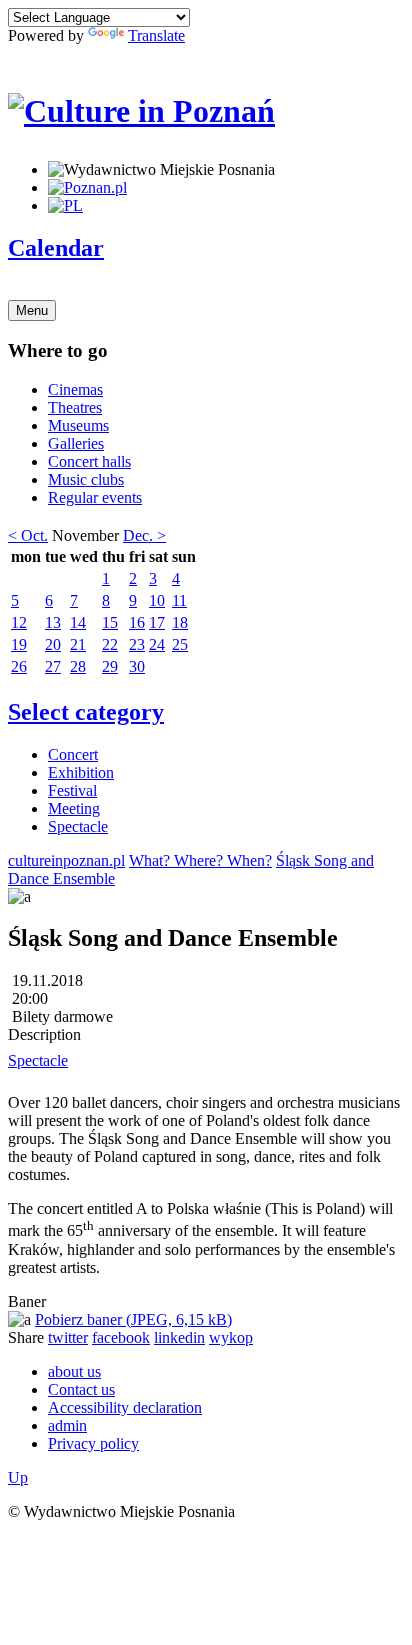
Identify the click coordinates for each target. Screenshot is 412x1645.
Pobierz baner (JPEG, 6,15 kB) (133, 1319)
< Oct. (28, 535)
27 (53, 666)
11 (179, 600)
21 (78, 644)
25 (180, 644)
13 (53, 622)
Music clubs (86, 479)
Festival (72, 790)
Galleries (76, 443)
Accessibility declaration (125, 1407)
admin (67, 1425)
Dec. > (144, 535)
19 (19, 644)
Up (18, 1477)
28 (78, 666)
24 (157, 644)
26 (19, 666)
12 (19, 622)
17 (157, 622)
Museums (78, 425)
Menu (32, 310)
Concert (73, 754)
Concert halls (89, 461)
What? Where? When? (200, 860)
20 (53, 644)
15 (110, 622)
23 (137, 644)
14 (78, 622)
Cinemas (75, 389)
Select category (86, 712)
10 (157, 600)
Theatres (75, 407)
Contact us (81, 1389)
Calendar (56, 248)
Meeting (74, 808)
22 (110, 644)
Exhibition (81, 772)
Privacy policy (93, 1443)
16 (137, 622)
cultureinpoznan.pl (66, 860)
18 (180, 622)
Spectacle (78, 826)
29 (110, 666)
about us (74, 1371)
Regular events (95, 497)
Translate (156, 35)
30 (137, 666)
